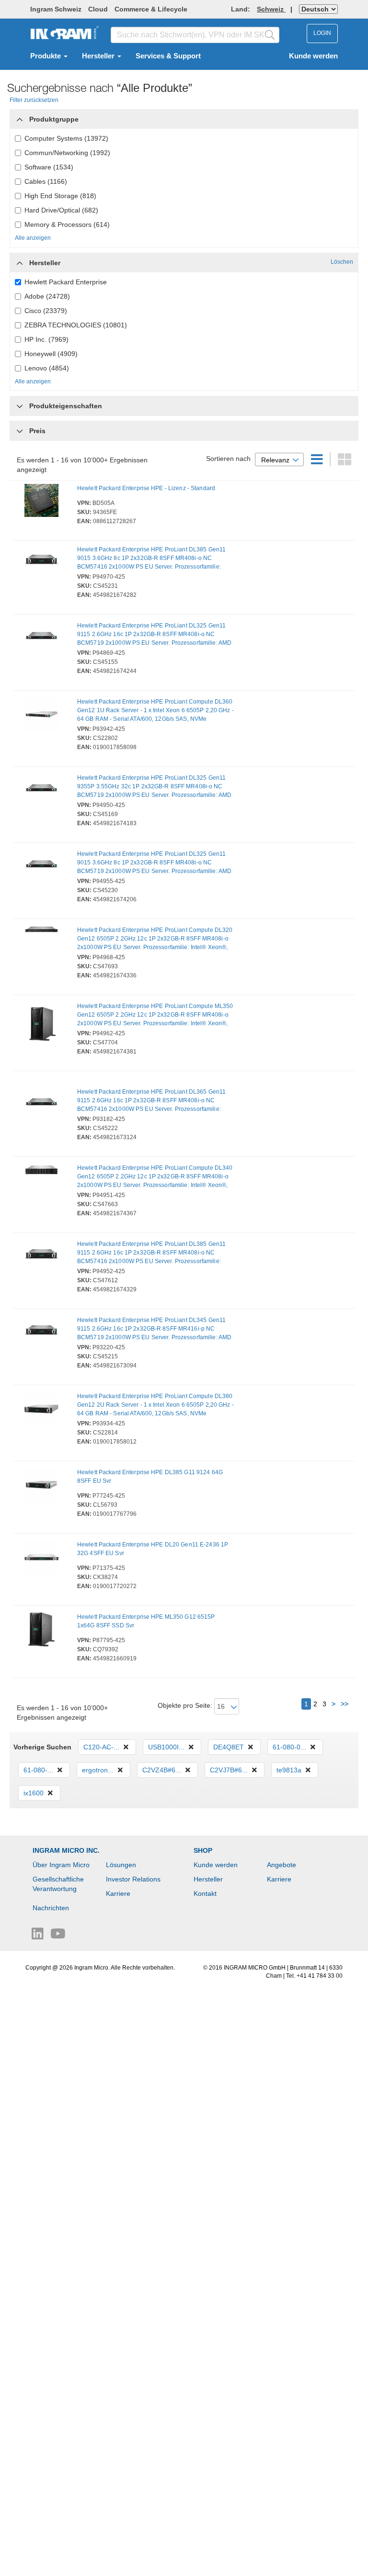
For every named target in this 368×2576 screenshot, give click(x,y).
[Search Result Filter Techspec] (20, 403)
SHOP (203, 1850)
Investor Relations (133, 1879)
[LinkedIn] (39, 1936)
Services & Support (168, 56)
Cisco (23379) (46, 311)
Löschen (342, 262)
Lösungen (121, 1865)
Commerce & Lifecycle (151, 9)
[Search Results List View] (318, 462)
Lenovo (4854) (47, 368)
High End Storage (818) (60, 196)
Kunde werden (313, 56)
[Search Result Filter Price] (20, 431)
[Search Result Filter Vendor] (20, 260)
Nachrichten (51, 1908)
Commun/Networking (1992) (67, 153)
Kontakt (205, 1893)
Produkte (46, 56)
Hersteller (99, 56)
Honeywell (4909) (51, 354)
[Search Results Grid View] (345, 462)
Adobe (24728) (47, 296)
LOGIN (322, 33)
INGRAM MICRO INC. (66, 1850)
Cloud (98, 9)
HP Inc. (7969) (46, 339)
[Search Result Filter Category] (20, 117)
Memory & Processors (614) (67, 224)
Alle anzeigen (33, 238)
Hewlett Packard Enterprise (66, 282)
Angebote (282, 1865)
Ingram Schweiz (56, 9)
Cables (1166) (46, 181)
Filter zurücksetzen (34, 100)
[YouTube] (58, 1936)
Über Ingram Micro (61, 1865)
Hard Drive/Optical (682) (61, 210)
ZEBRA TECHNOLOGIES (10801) (76, 325)
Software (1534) (49, 167)
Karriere (118, 1893)
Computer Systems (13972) (66, 138)
